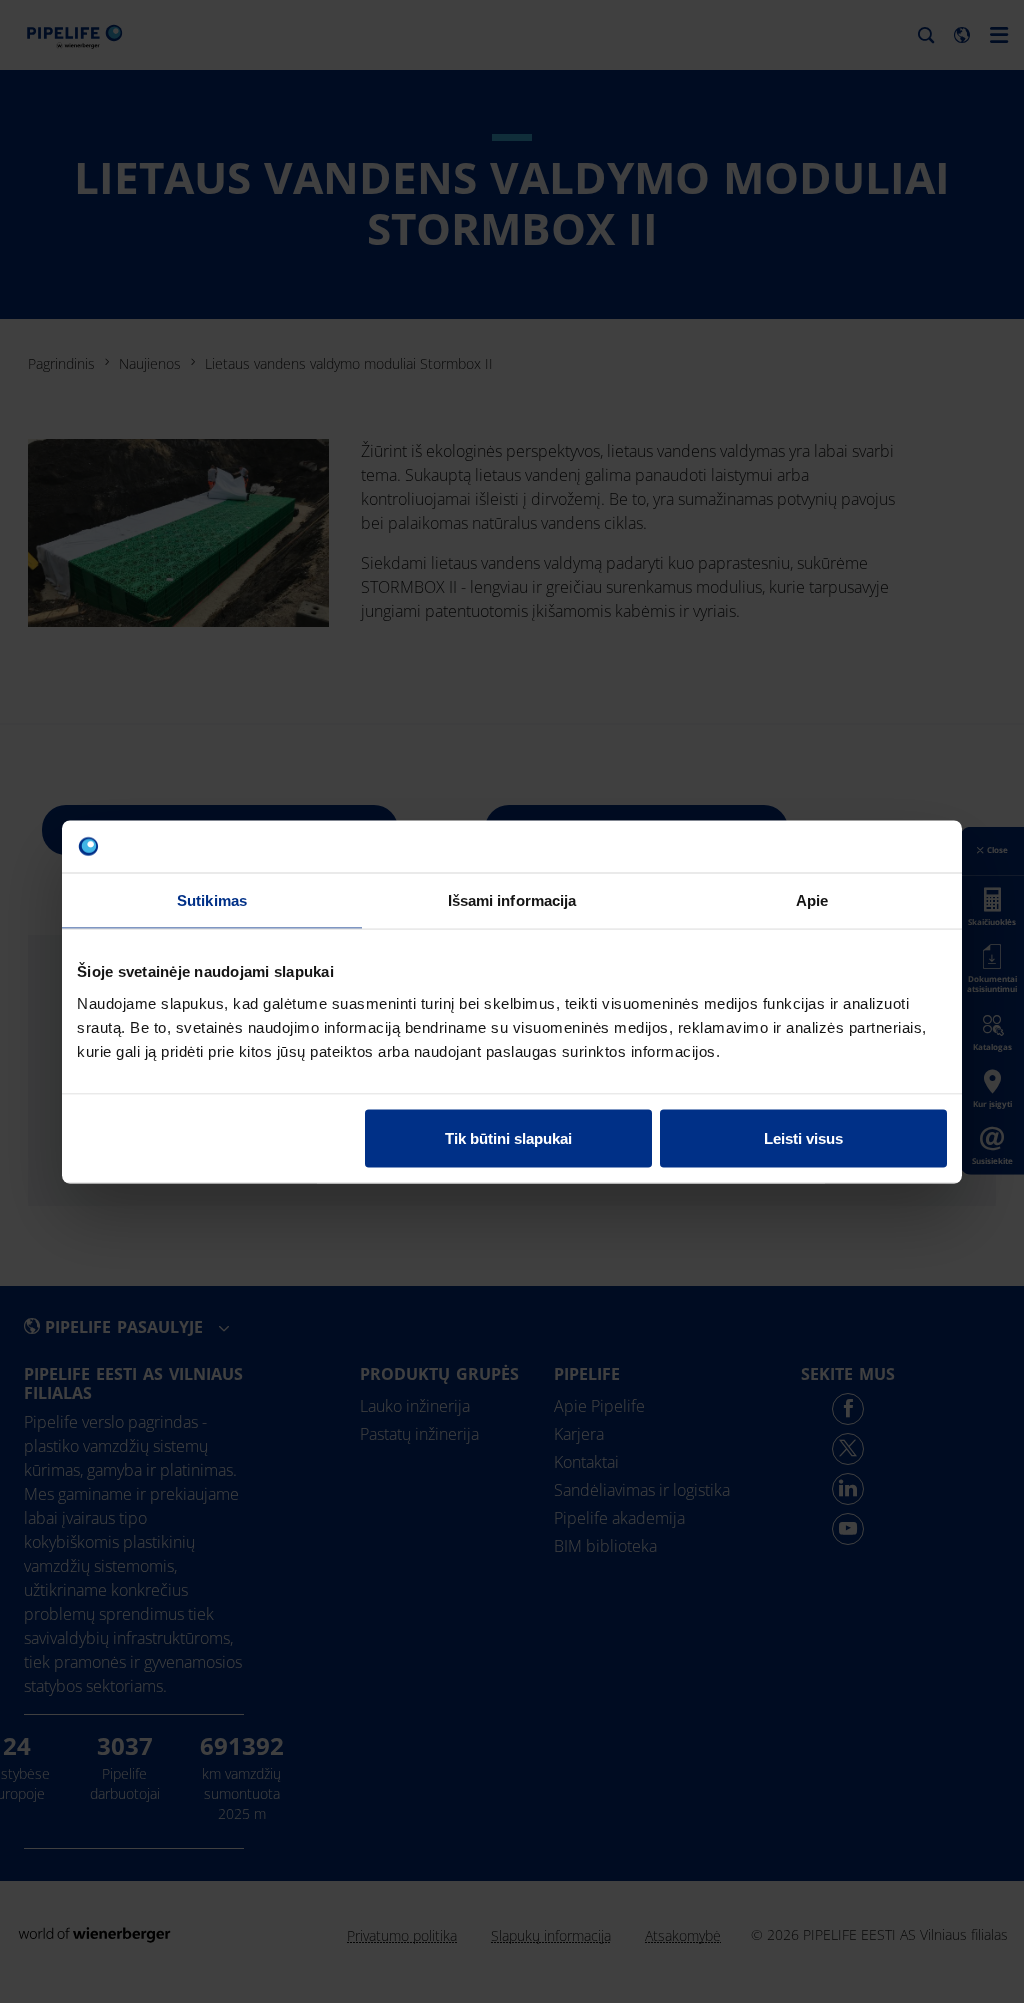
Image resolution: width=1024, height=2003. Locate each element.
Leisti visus (803, 1137)
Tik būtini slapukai (508, 1137)
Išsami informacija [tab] (512, 900)
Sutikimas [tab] (212, 900)
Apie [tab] (812, 900)
